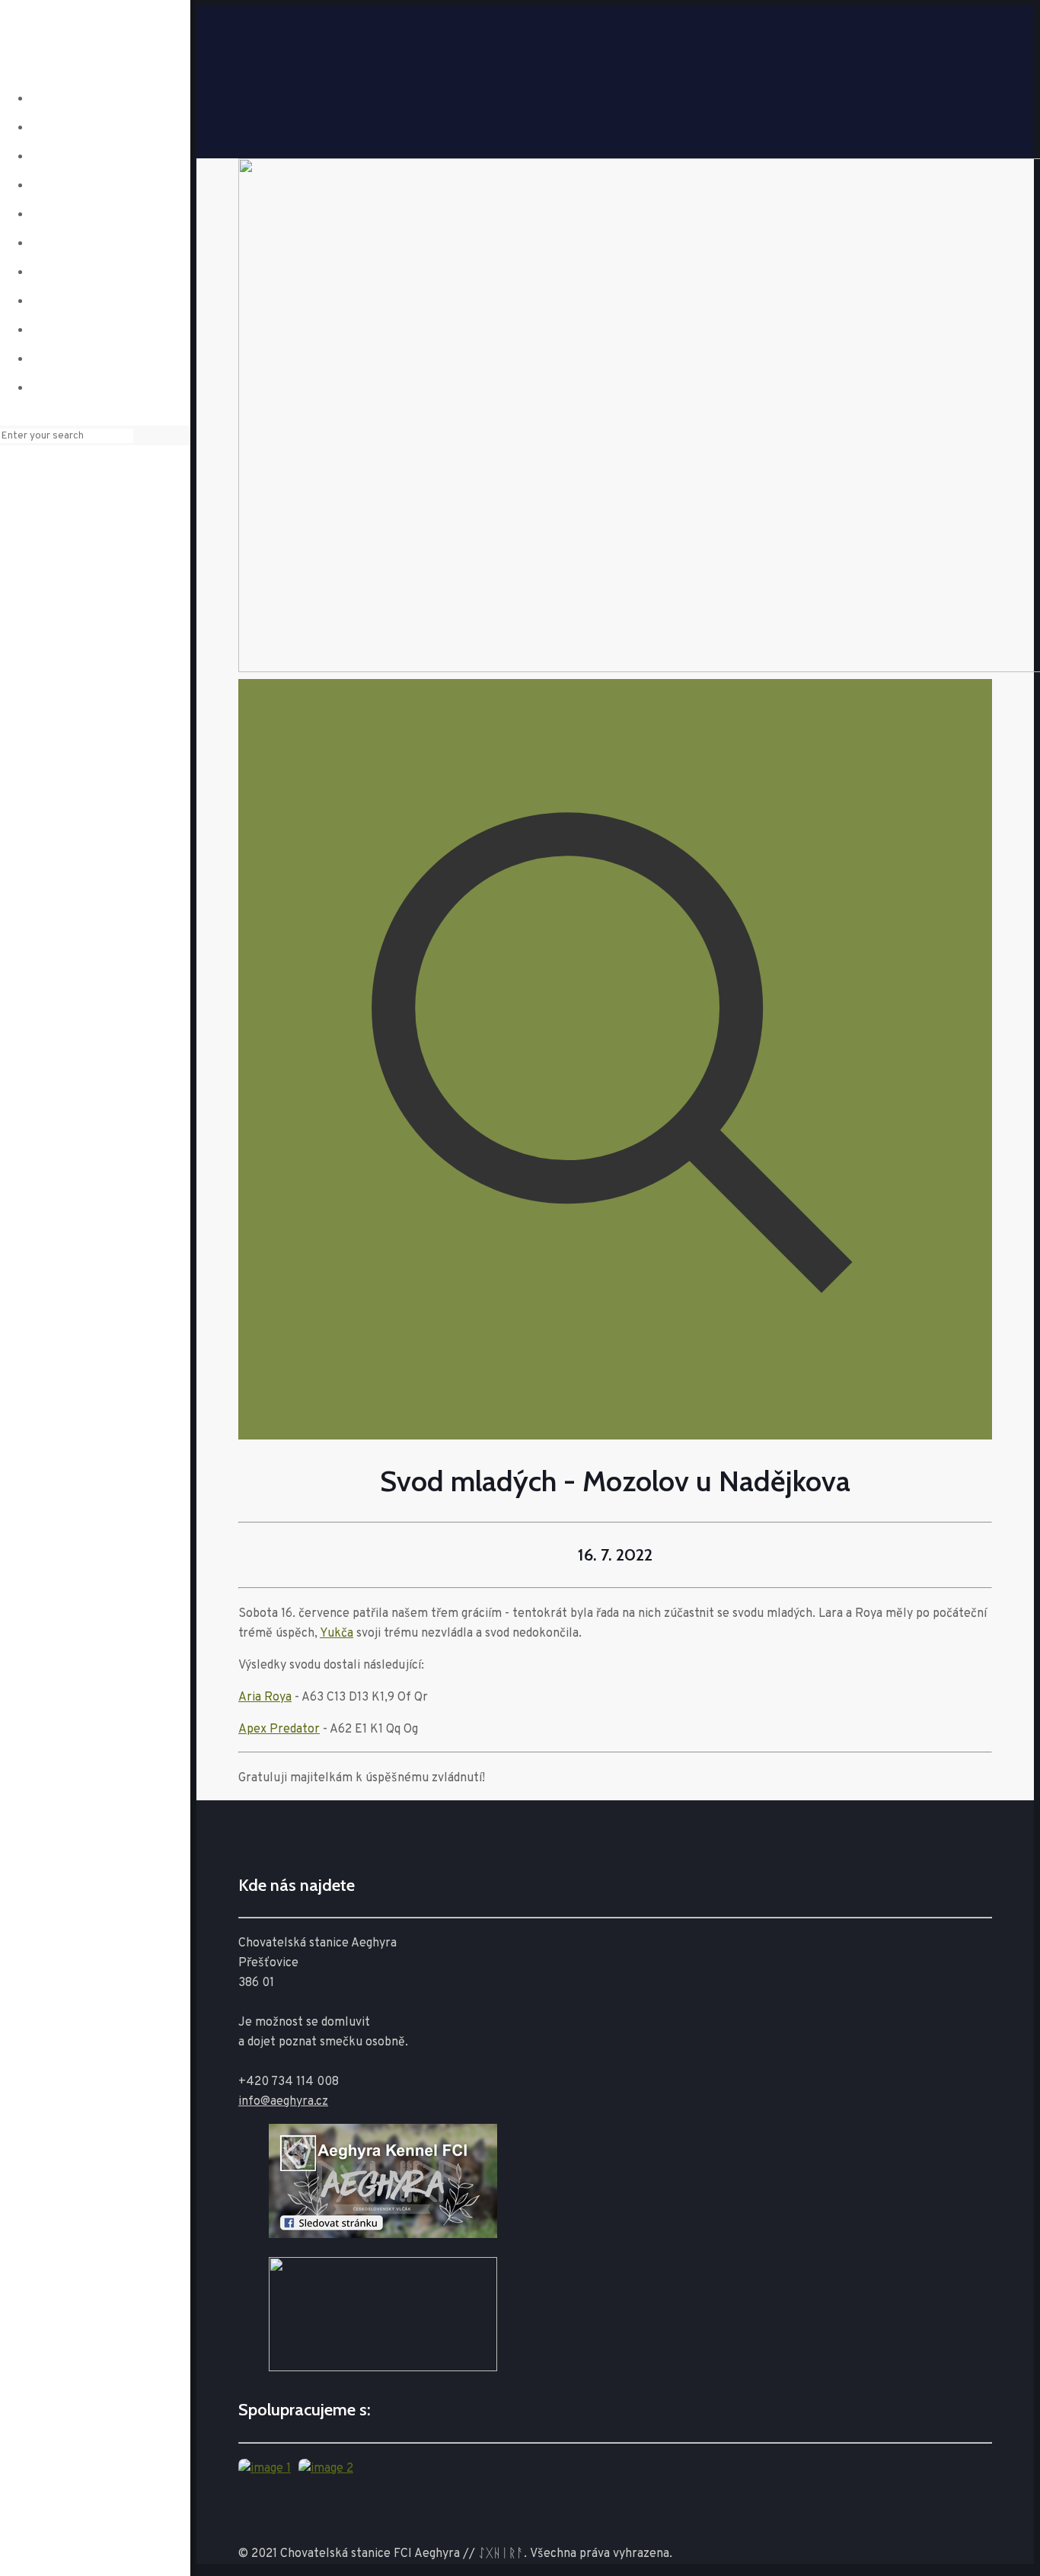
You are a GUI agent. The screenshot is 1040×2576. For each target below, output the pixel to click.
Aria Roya (265, 1698)
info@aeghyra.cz (283, 2102)
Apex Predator (279, 1730)
